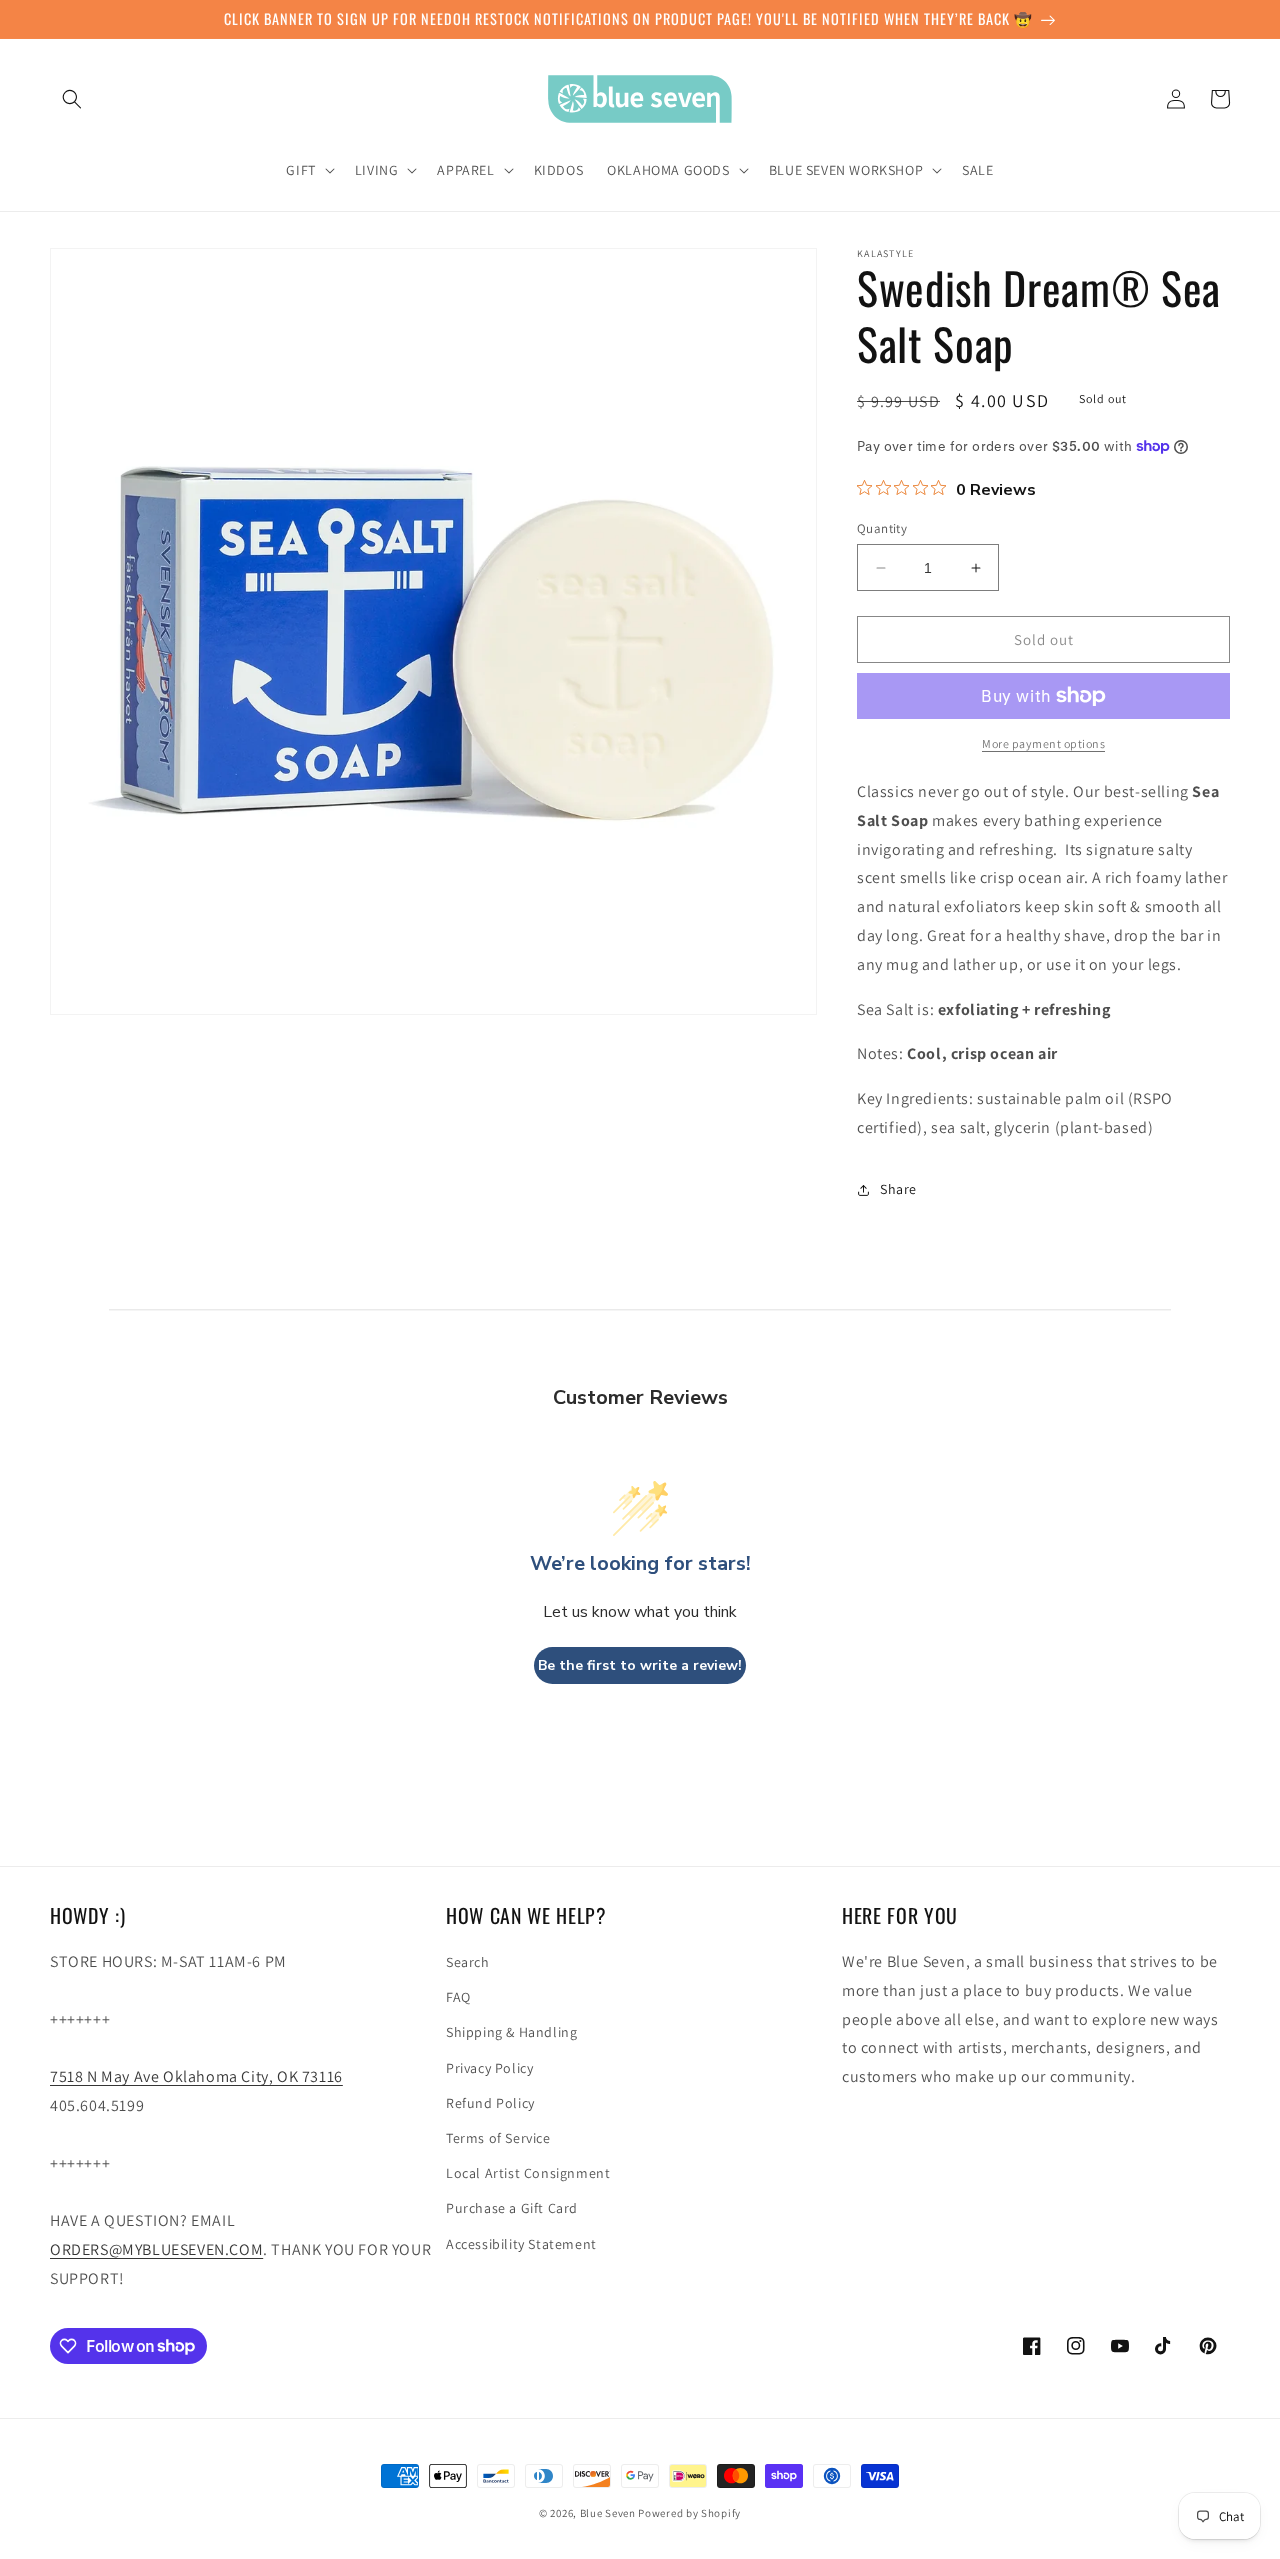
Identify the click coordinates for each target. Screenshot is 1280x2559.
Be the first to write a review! (640, 1665)
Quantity (882, 528)
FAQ (458, 1997)
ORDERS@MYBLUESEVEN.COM (156, 2249)
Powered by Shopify (689, 2513)
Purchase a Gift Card (512, 2208)
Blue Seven (608, 2513)
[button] (72, 99)
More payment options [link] (1043, 743)
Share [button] (898, 1189)
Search (468, 1962)
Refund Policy (490, 2103)
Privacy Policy (489, 2068)
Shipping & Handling (511, 2032)
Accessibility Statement (521, 2244)
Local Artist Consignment (528, 2173)
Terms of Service (498, 2138)
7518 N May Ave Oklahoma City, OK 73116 (196, 2076)
